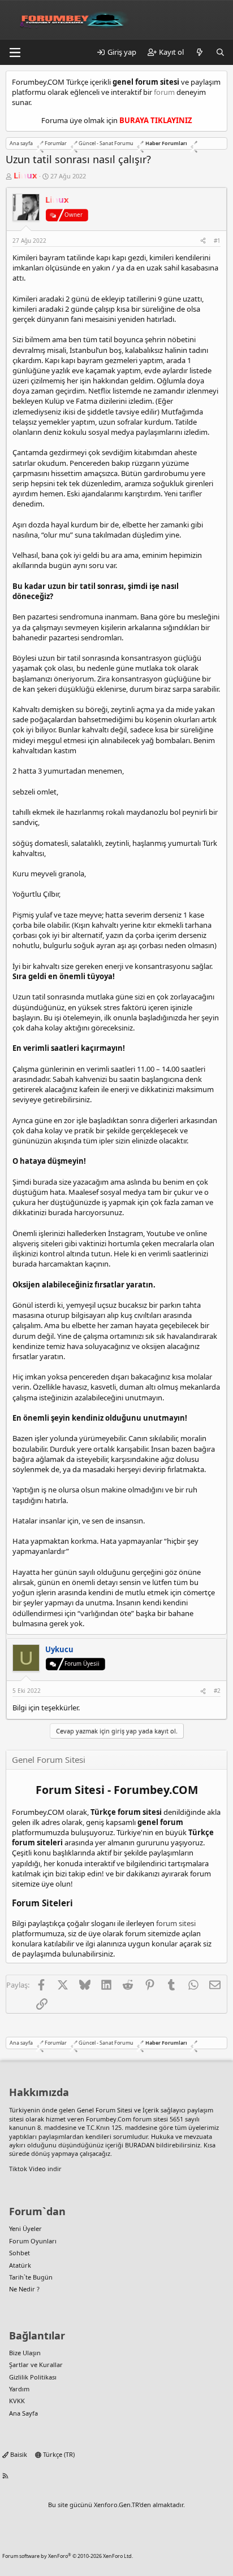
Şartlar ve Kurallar (36, 2365)
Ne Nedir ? (24, 2289)
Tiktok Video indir (35, 2169)
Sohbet (20, 2253)
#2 (217, 1691)
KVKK (17, 2401)
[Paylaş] (203, 241)
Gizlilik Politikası (33, 2377)
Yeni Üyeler (25, 2228)
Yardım (19, 2389)
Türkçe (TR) (58, 2454)
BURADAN (140, 2145)
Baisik (18, 2454)
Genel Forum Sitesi (105, 2110)
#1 (217, 241)
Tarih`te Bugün (31, 2277)
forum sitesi (176, 1923)
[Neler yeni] (200, 52)
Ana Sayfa (23, 2413)
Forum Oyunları (33, 2241)
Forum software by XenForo (68, 2556)
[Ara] (220, 52)
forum (164, 92)
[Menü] (15, 53)
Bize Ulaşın (25, 2353)
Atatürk (20, 2265)
